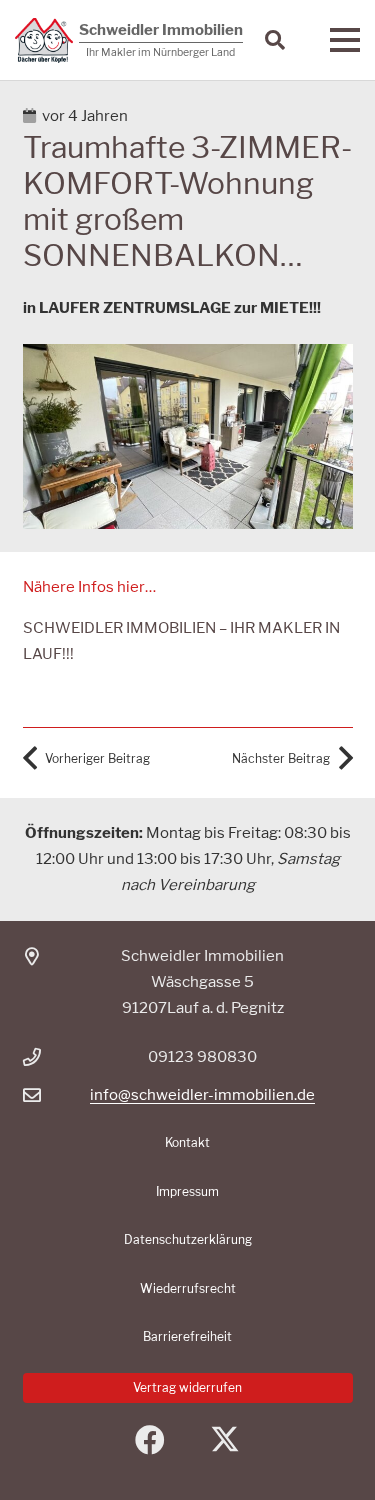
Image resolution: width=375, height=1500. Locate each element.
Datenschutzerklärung (188, 1239)
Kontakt (187, 1142)
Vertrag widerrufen (187, 1387)
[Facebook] (150, 1440)
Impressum (187, 1191)
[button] (275, 40)
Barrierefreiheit (187, 1336)
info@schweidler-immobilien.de (202, 1095)
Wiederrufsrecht (188, 1288)
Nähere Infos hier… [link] (89, 587)
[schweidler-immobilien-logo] (44, 40)
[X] (225, 1440)
